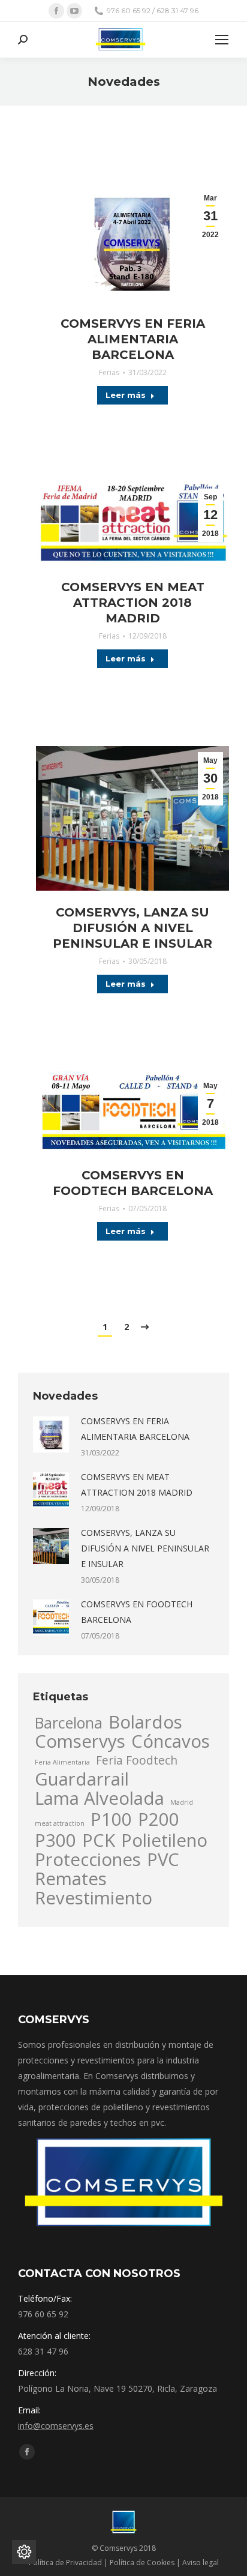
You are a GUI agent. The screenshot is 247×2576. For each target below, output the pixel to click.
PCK (99, 1840)
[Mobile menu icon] (222, 40)
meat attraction (60, 1823)
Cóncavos (171, 1741)
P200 (159, 1819)
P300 (55, 1840)
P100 (111, 1819)
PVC (163, 1859)
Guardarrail (82, 1779)
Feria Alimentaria (62, 1762)
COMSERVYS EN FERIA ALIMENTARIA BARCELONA (133, 339)
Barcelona (69, 1723)
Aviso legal (201, 2562)
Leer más (126, 395)
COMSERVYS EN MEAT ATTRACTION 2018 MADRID (133, 603)
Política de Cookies (142, 2562)
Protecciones (88, 1859)
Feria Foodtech (137, 1760)
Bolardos (145, 1722)
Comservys (80, 1741)
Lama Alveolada (100, 1798)
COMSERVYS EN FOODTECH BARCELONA (133, 1183)
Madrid (182, 1802)
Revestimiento (94, 1898)
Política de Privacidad (65, 2562)
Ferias (109, 372)
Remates (71, 1879)
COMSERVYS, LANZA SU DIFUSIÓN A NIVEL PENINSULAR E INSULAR (132, 928)
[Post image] (51, 1434)
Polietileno (164, 1840)
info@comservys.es (56, 2426)
